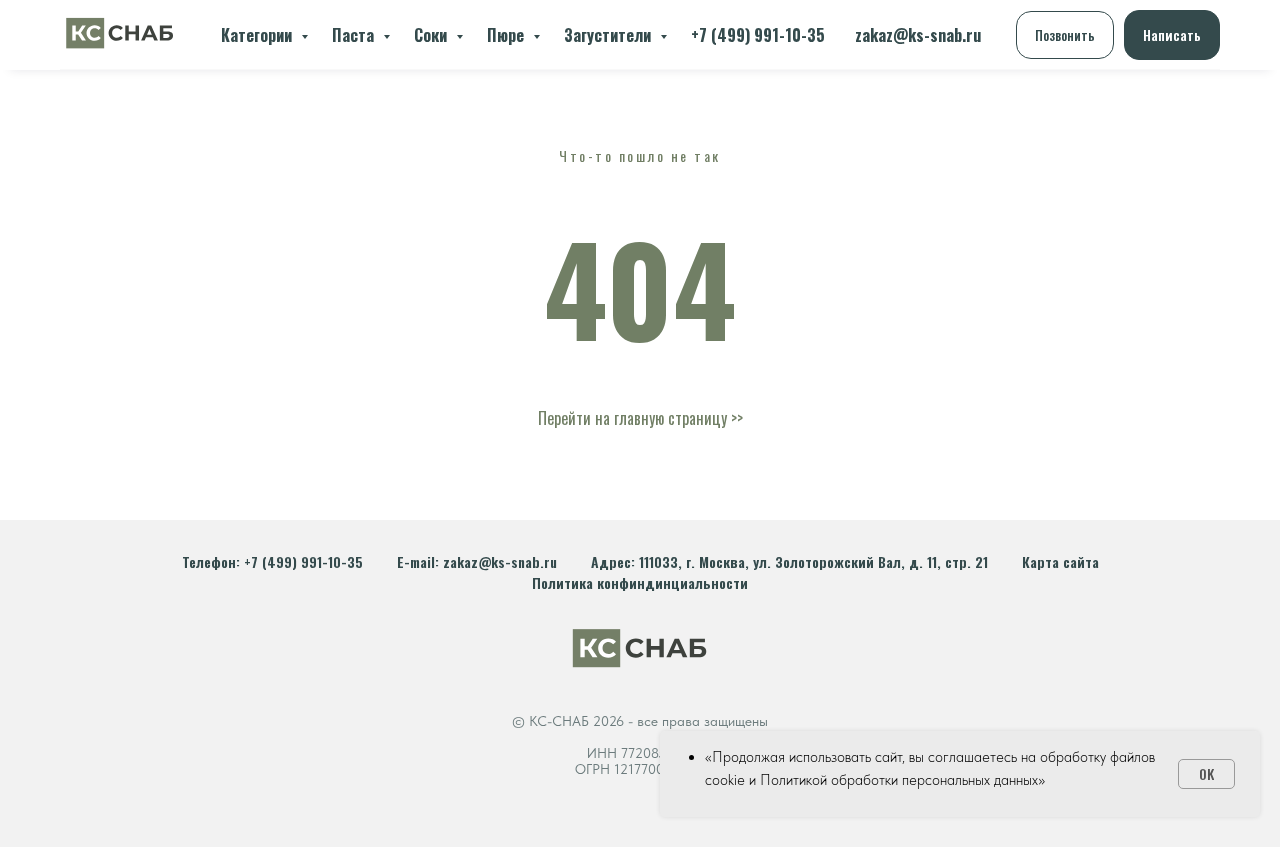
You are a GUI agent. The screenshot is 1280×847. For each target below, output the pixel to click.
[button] (1065, 35)
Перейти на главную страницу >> (640, 418)
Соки (432, 35)
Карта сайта (1060, 561)
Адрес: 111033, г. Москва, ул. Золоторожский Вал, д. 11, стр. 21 (789, 561)
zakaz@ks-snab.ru (918, 35)
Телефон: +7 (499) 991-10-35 (272, 561)
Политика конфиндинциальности (640, 582)
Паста (355, 35)
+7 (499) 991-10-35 (758, 35)
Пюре (507, 35)
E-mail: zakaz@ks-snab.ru (477, 561)
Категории (258, 35)
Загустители (609, 35)
